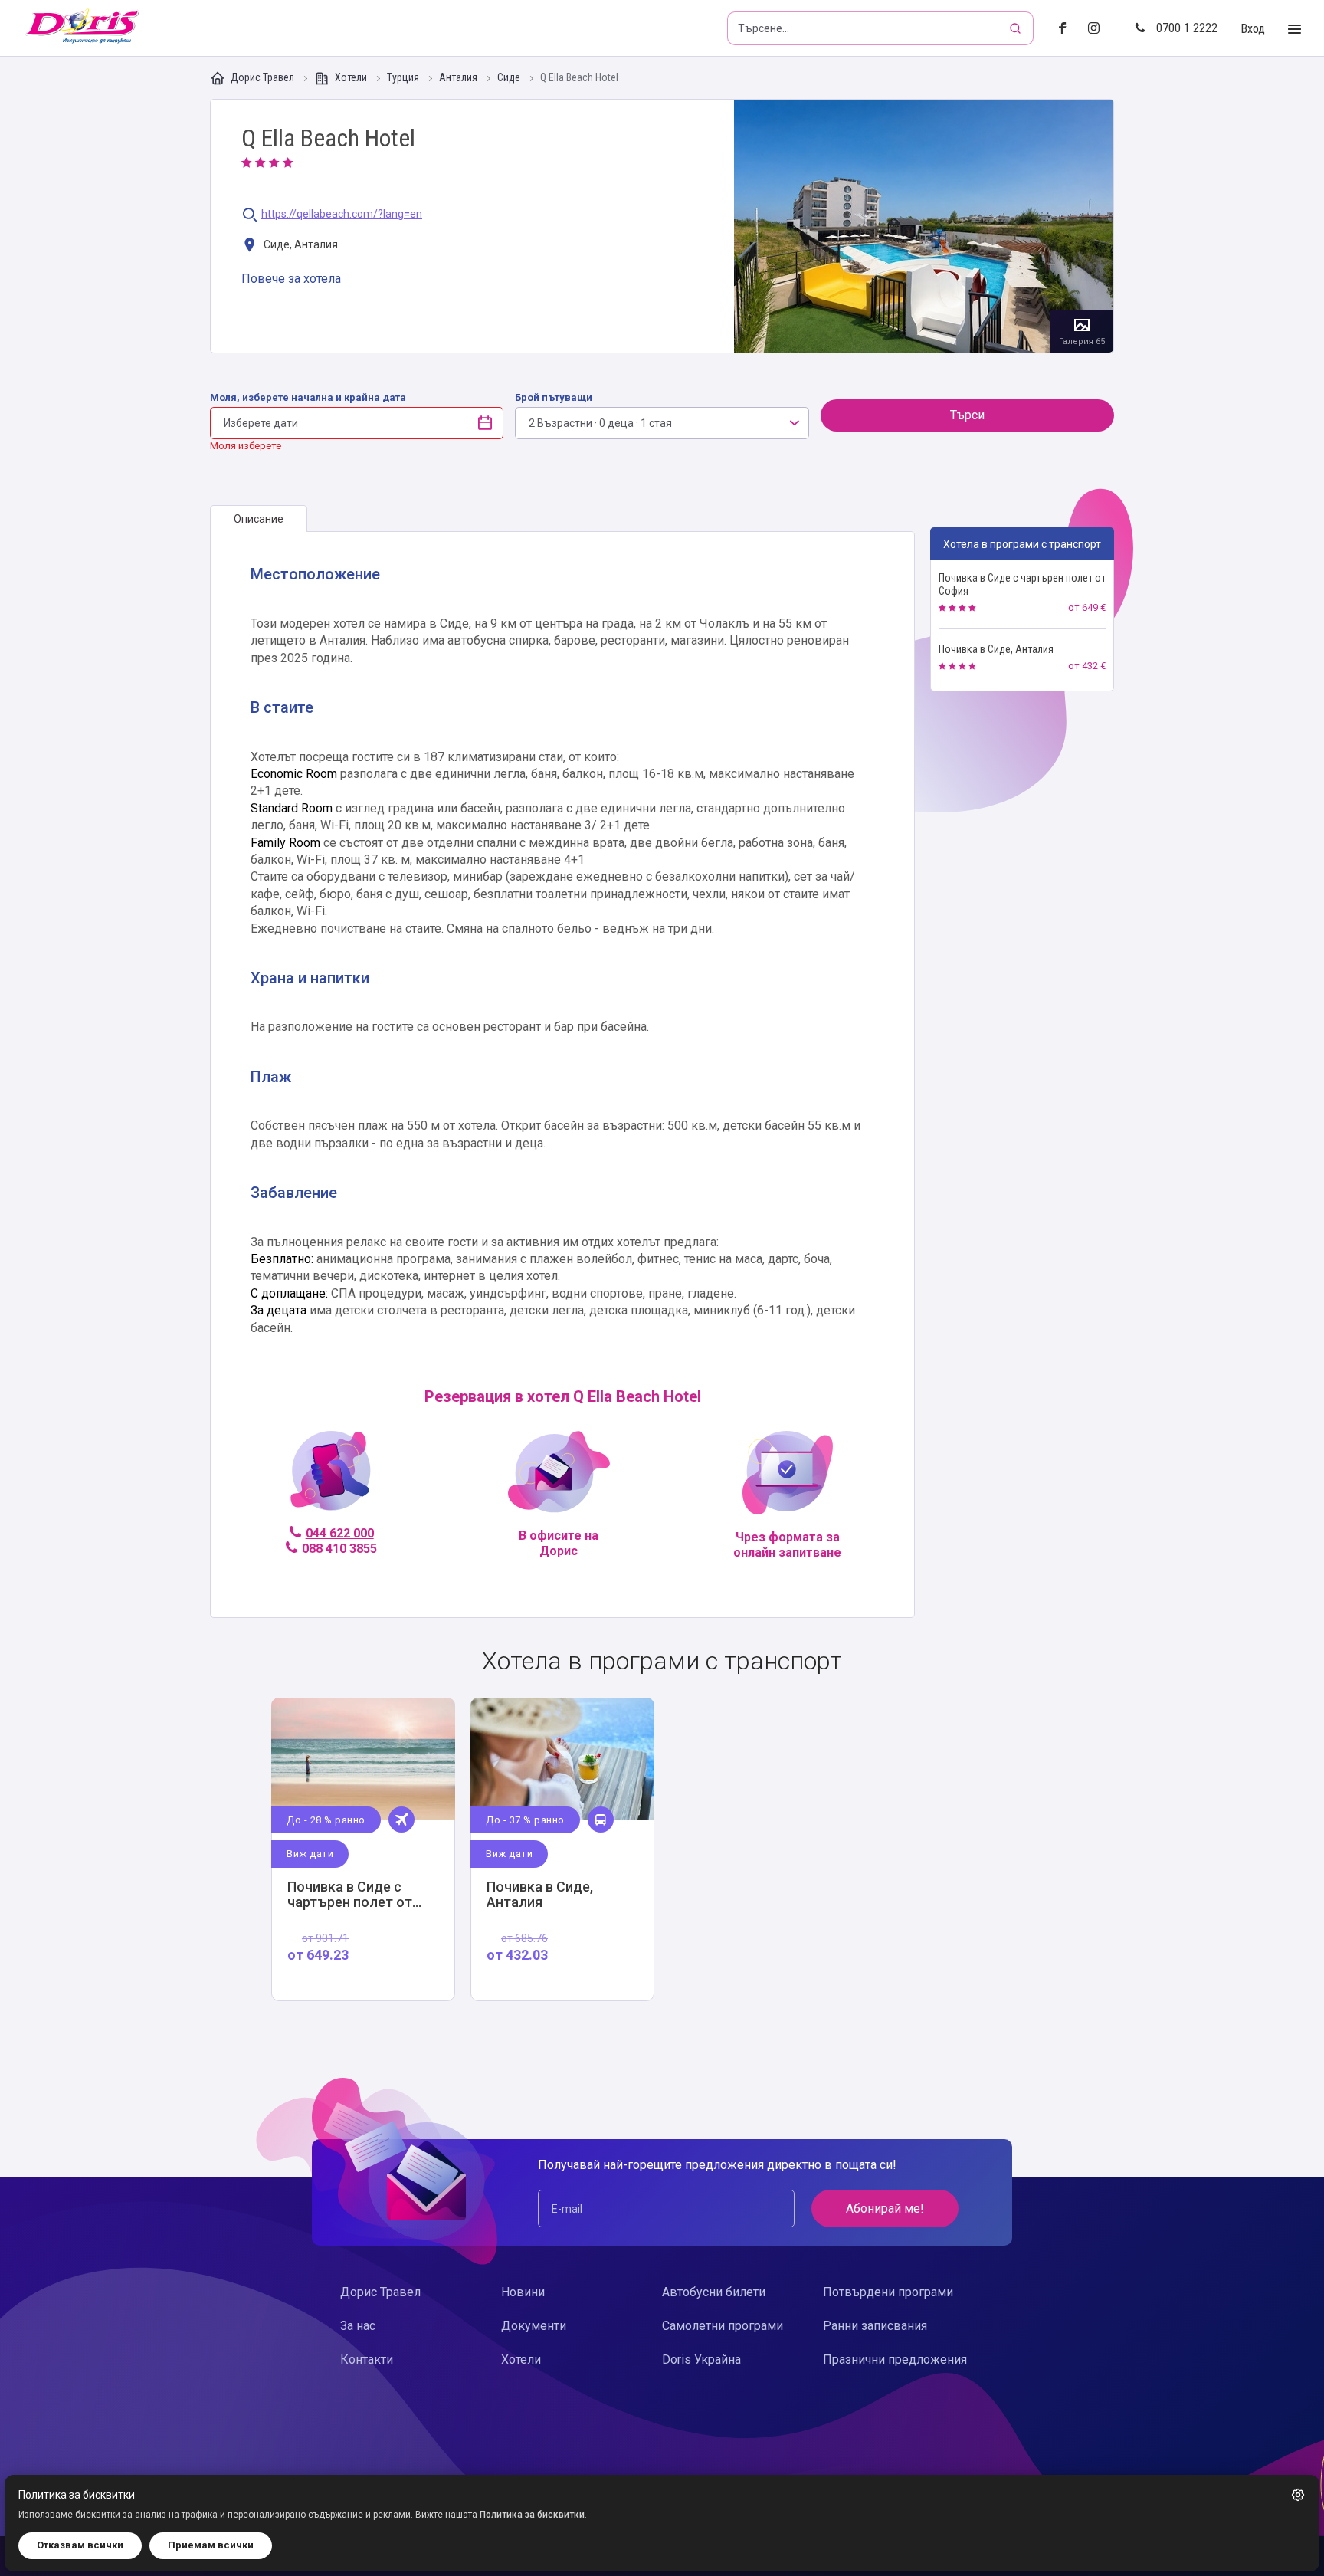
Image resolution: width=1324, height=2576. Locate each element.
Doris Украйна (701, 2359)
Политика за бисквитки (532, 2515)
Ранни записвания (875, 2326)
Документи (534, 2326)
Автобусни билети (714, 2292)
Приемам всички (211, 2545)
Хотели (351, 77)
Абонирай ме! (885, 2208)
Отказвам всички (80, 2545)
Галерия (924, 226)
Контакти (367, 2359)
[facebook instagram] (1100, 29)
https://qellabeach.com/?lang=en (342, 214)
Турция (404, 78)
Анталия (459, 78)
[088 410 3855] (331, 1477)
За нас (358, 2326)
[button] (1298, 2495)
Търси (967, 415)
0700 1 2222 (1187, 28)
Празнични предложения (895, 2359)
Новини (523, 2292)
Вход (1253, 29)
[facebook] (1067, 29)
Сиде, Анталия (300, 244)
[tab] (259, 519)
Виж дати (310, 1854)
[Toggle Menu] (1295, 30)
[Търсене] (1017, 28)
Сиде (510, 78)
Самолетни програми (723, 2326)
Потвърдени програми (888, 2292)
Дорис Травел (262, 77)
